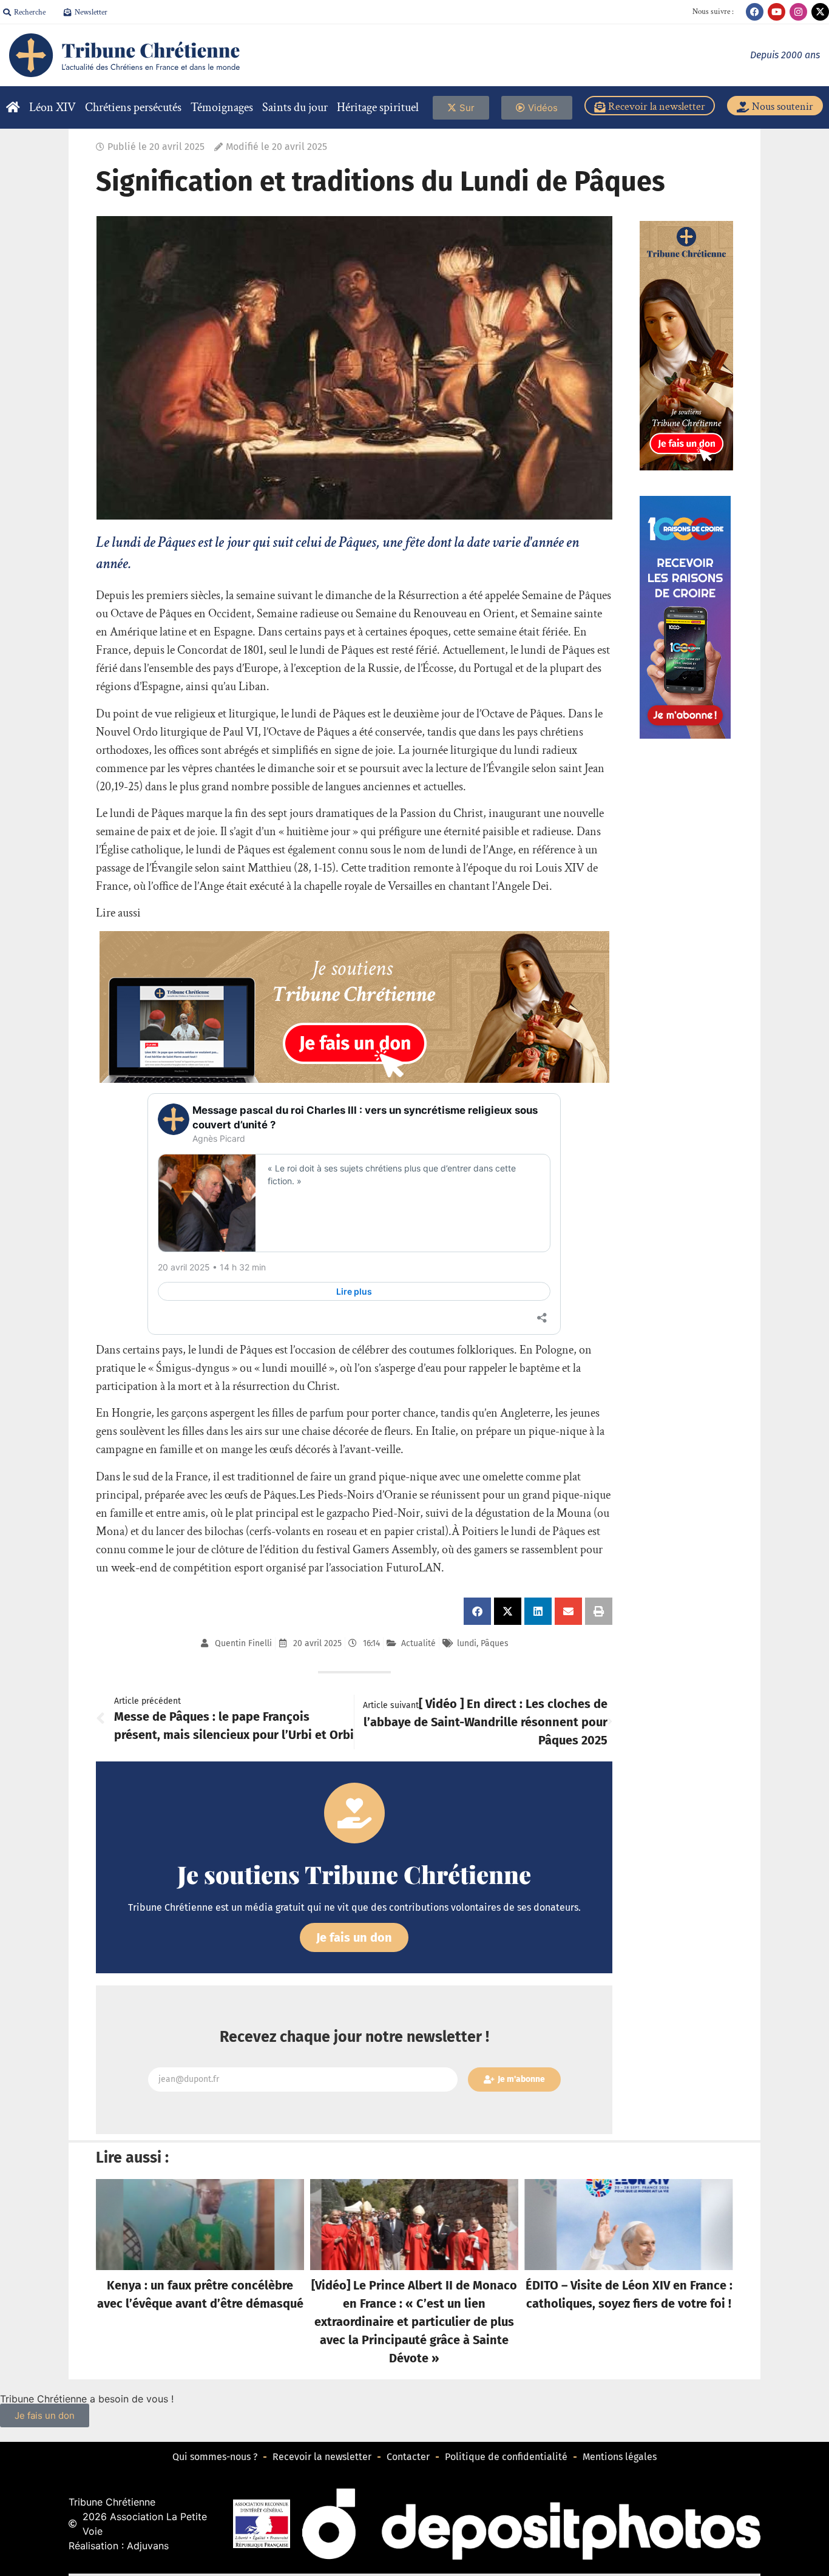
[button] (477, 1611)
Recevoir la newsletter (322, 2457)
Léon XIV (52, 107)
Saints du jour (295, 107)
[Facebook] (755, 12)
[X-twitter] (820, 12)
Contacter (408, 2457)
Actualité (418, 1643)
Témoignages (222, 107)
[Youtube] (777, 12)
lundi (467, 1643)
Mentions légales (620, 2457)
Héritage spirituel (378, 107)
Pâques (495, 1643)
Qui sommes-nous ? (215, 2457)
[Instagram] (798, 12)
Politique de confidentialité (506, 2457)
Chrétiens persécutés (133, 107)
